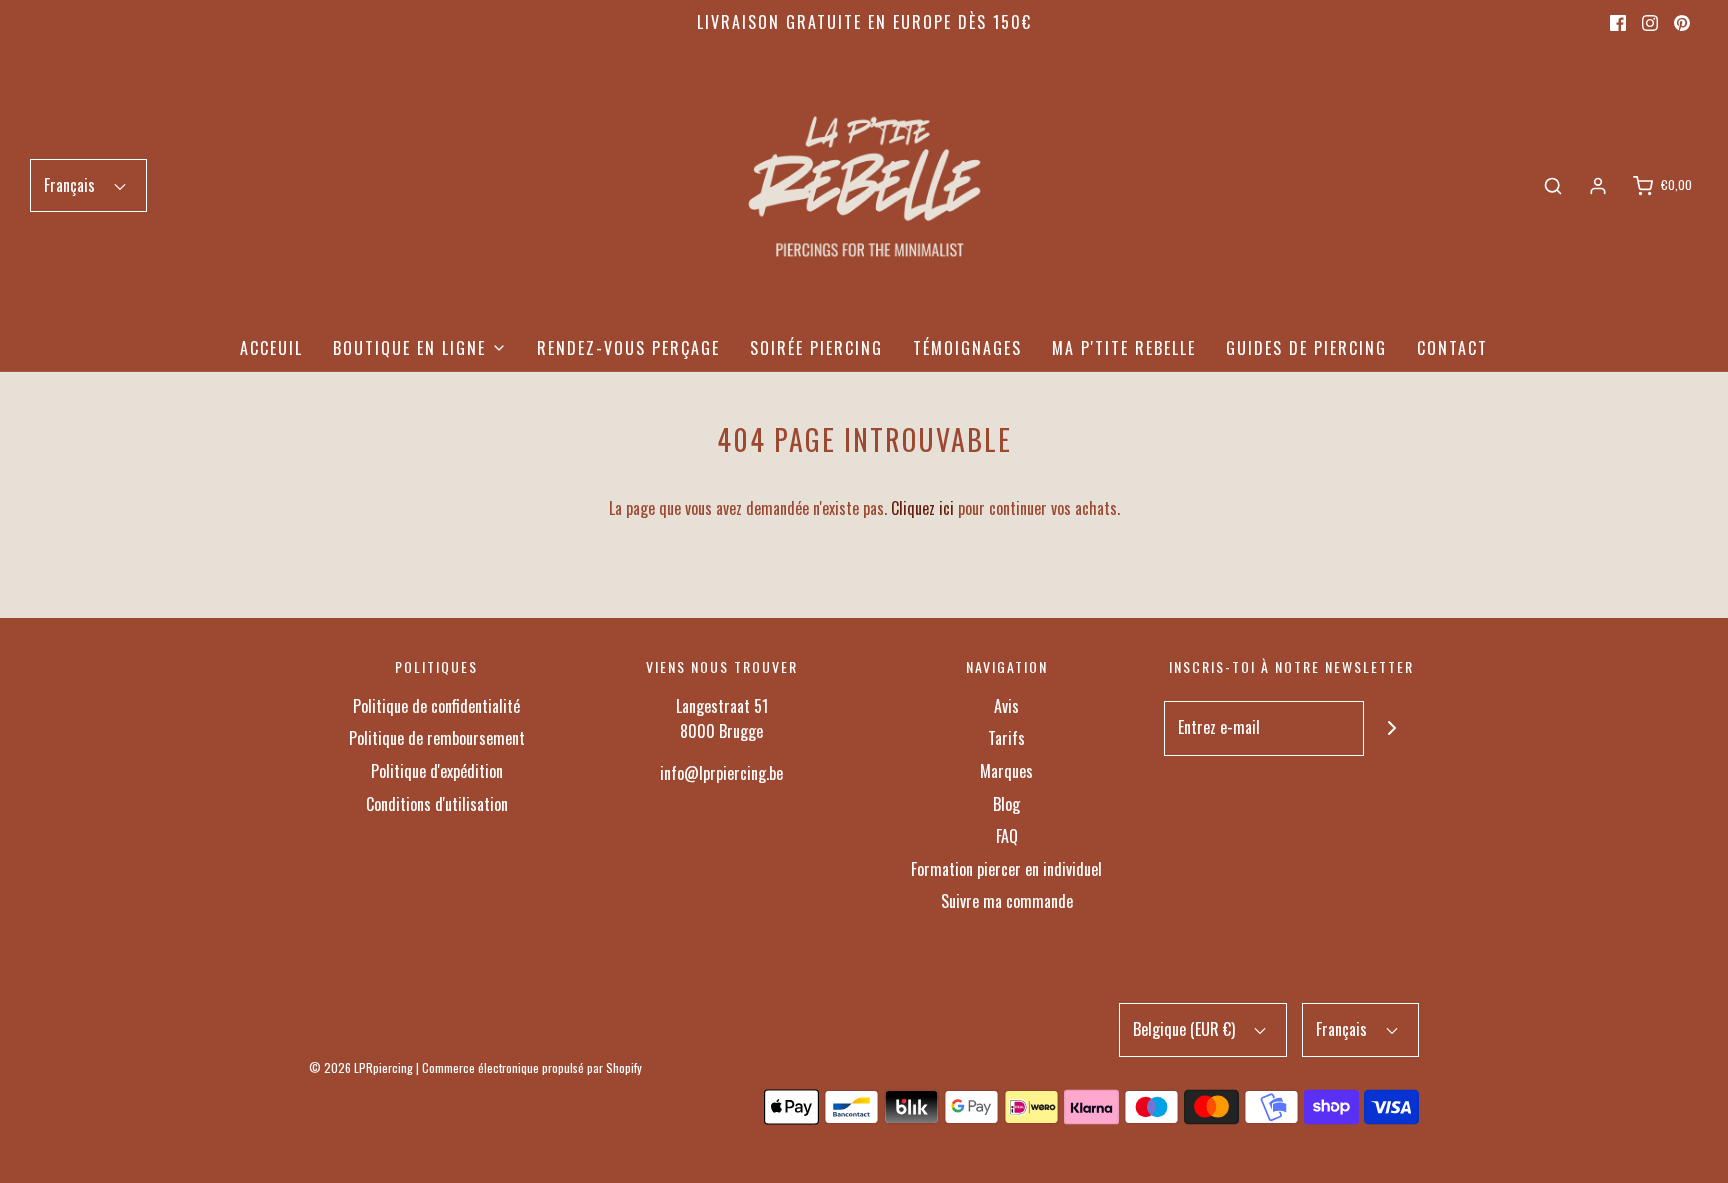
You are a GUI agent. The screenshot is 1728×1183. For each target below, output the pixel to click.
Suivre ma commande (1007, 901)
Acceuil (271, 348)
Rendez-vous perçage (628, 348)
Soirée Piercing (816, 348)
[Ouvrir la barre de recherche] (1553, 186)
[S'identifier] (1598, 186)
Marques (1006, 771)
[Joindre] (1391, 728)
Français (71, 185)
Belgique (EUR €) (1186, 1029)
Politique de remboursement (437, 738)
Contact (1452, 348)
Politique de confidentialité (436, 706)
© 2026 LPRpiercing (361, 1067)
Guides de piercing (1306, 348)
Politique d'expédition (437, 771)
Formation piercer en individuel (1006, 869)
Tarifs (1006, 738)
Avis (1006, 706)
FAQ (1007, 836)
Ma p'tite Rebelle (1124, 348)
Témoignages (967, 348)
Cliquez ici (922, 508)
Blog (1006, 804)
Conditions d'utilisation (437, 804)
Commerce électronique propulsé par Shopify (532, 1067)
